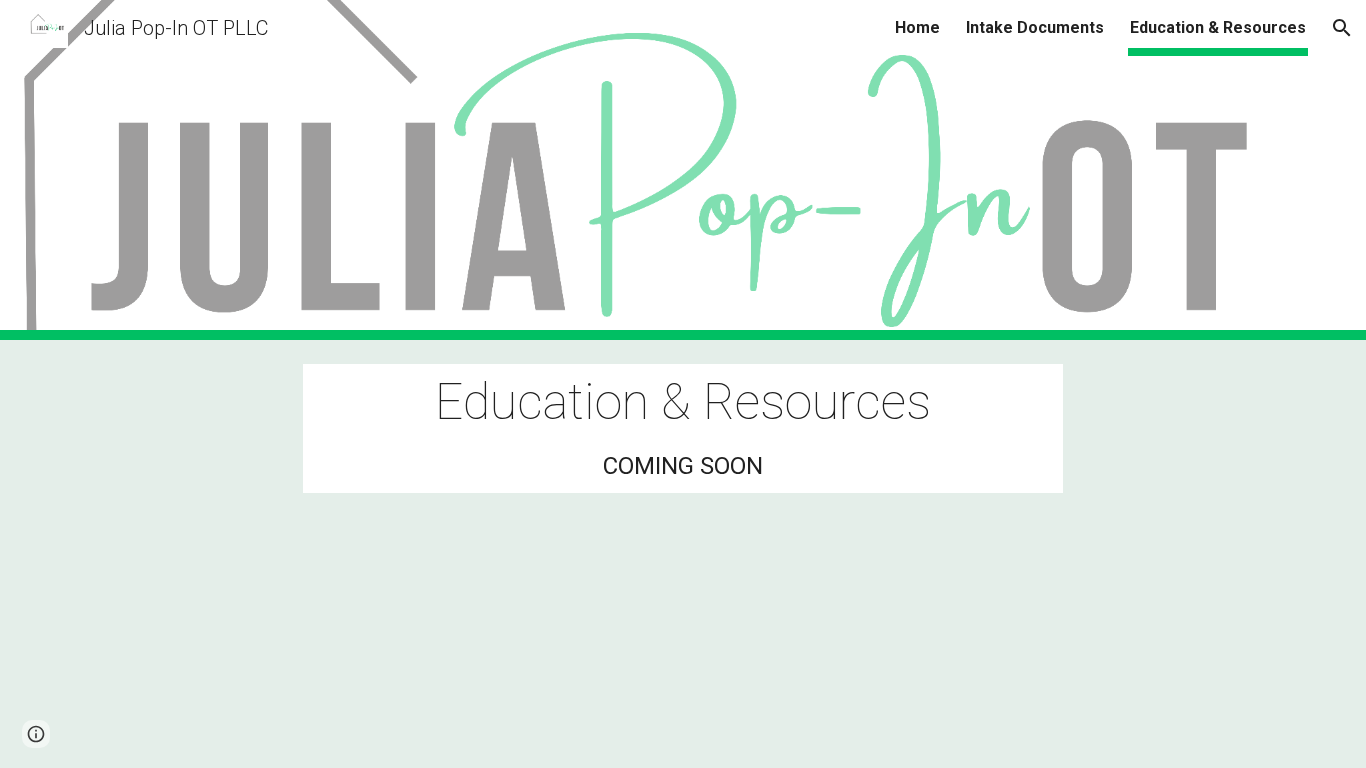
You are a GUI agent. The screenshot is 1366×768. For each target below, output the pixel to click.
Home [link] (917, 27)
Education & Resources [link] (1218, 27)
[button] (1342, 28)
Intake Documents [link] (1035, 27)
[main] (683, 428)
